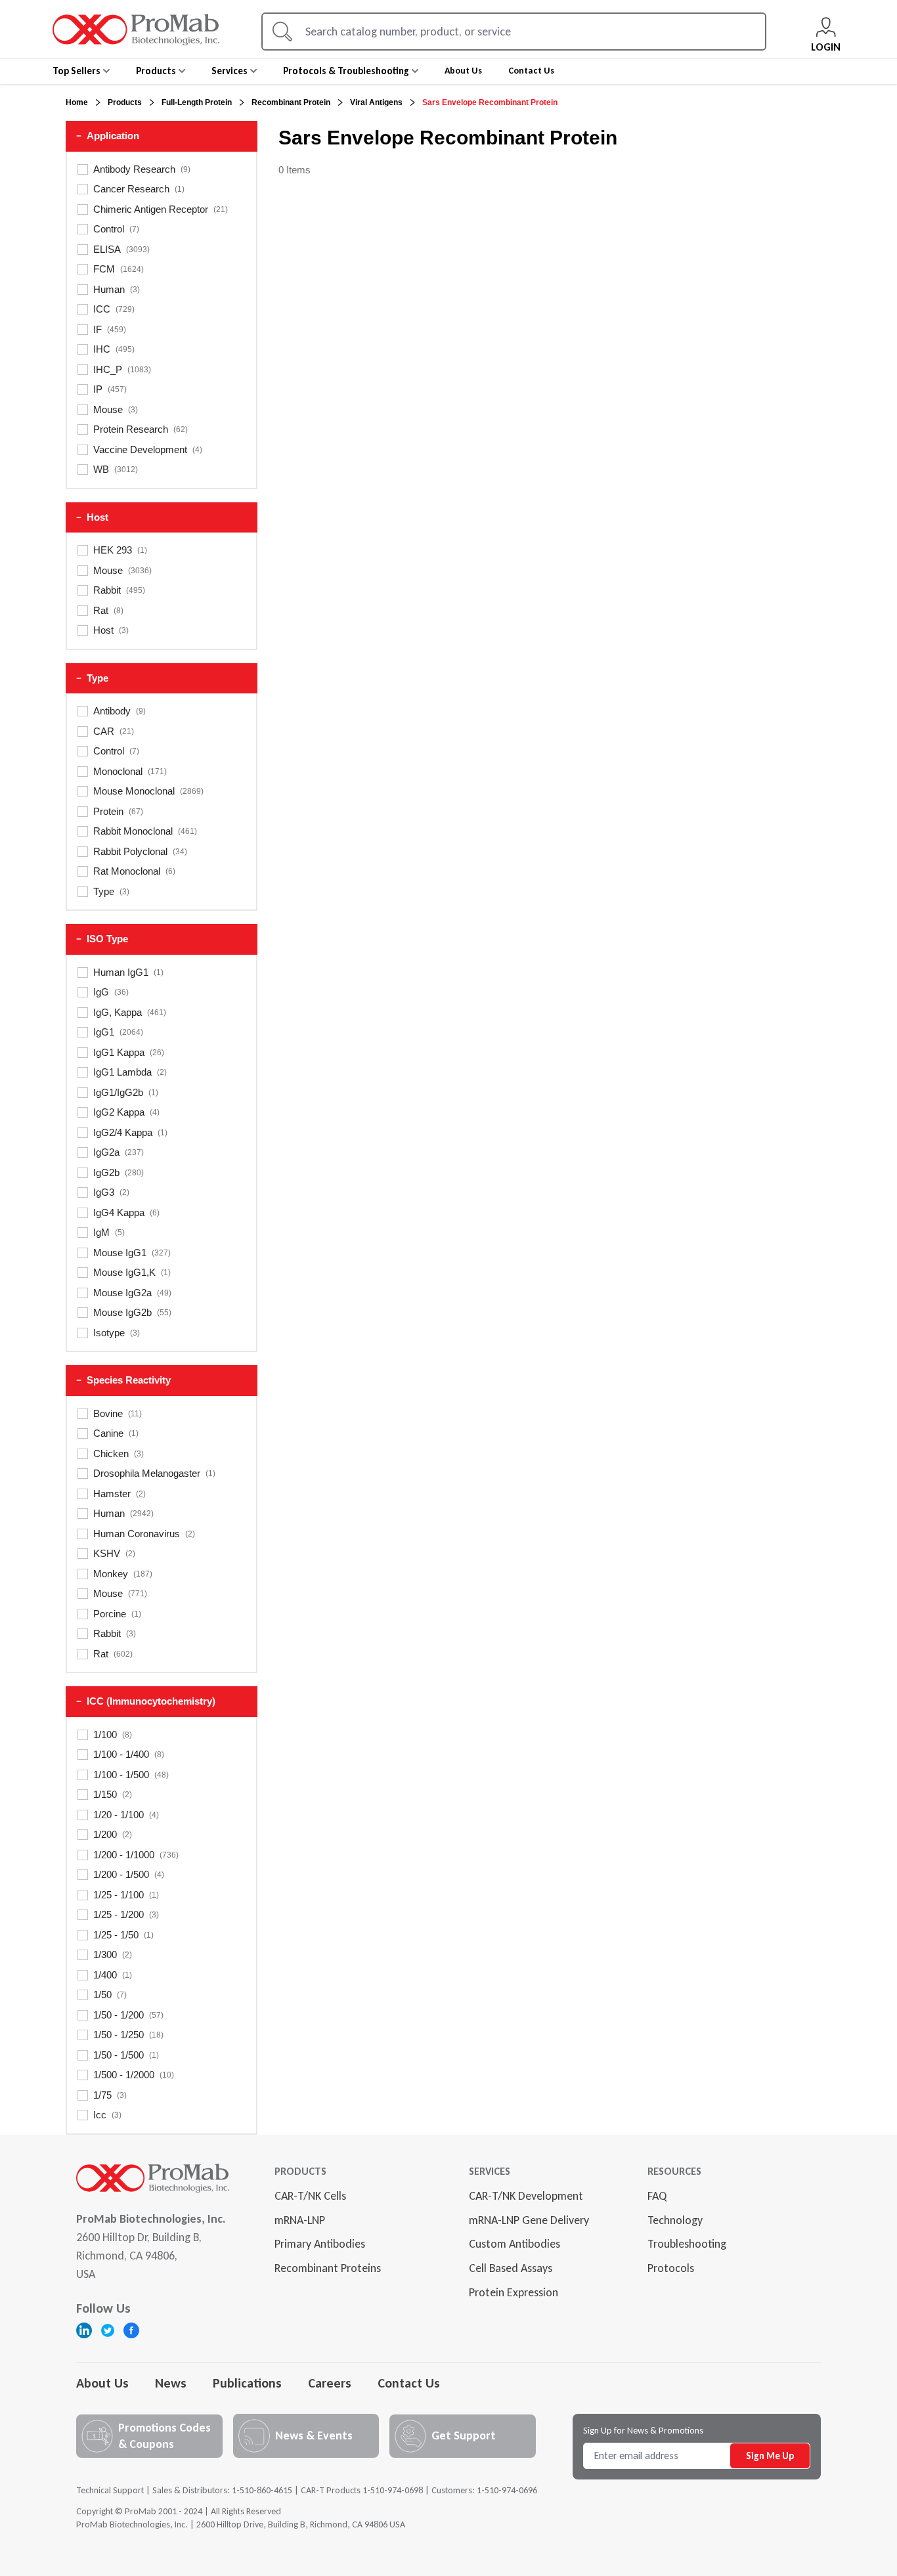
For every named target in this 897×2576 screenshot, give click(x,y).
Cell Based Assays (511, 2268)
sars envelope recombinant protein (490, 102)
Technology (675, 2220)
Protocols (671, 2268)
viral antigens (376, 102)
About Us (102, 2383)
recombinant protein (291, 102)
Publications (247, 2383)
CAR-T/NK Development (526, 2196)
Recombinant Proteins (328, 2268)
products (125, 102)
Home (77, 102)
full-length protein (197, 102)
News (171, 2383)
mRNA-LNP (300, 2220)
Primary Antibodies (320, 2244)
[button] (162, 136)
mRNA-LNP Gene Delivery (529, 2220)
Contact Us (409, 2383)
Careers (330, 2383)
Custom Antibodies (514, 2244)
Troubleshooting (687, 2244)
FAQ (657, 2196)
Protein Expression (514, 2292)
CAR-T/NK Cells (310, 2196)
